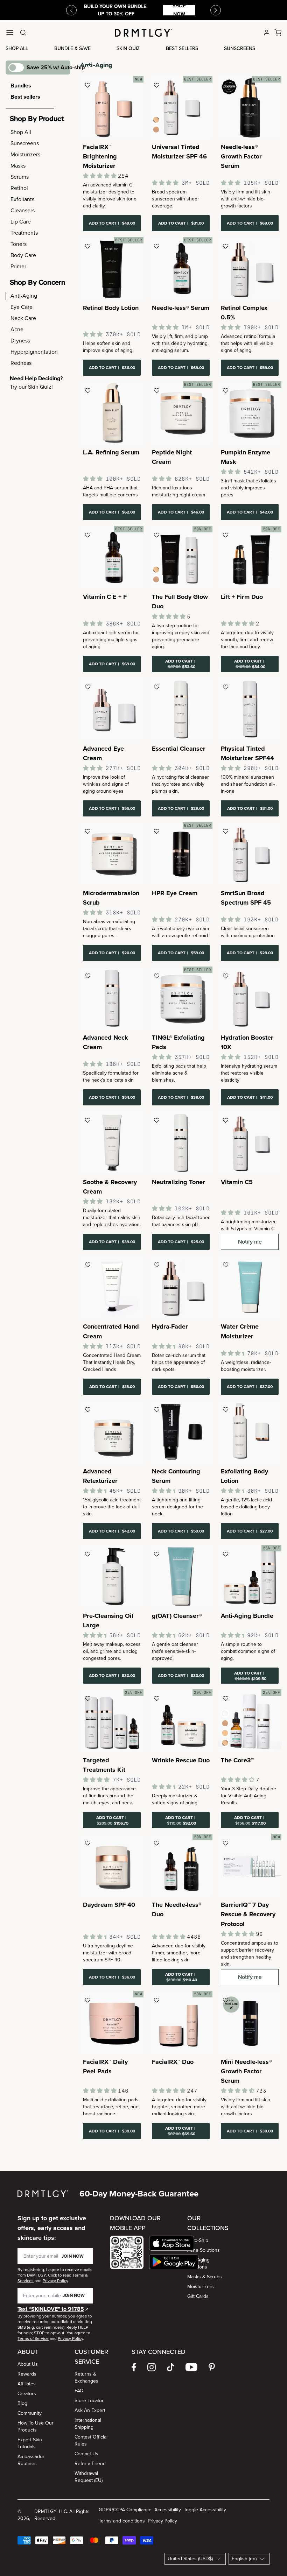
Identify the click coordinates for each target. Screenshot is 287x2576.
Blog (22, 2403)
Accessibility (168, 2510)
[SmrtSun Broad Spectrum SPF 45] (250, 854)
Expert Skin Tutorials (30, 2443)
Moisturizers (201, 2287)
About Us (28, 2364)
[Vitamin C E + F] (112, 557)
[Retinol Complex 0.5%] (250, 268)
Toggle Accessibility (205, 2510)
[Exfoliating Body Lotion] (250, 1432)
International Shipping (88, 2424)
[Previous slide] (71, 10)
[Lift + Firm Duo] (250, 557)
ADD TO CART (112, 223)
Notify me (250, 1242)
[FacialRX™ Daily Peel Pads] (112, 2022)
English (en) (244, 2559)
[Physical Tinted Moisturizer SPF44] (250, 709)
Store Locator (89, 2401)
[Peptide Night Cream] (181, 413)
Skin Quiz (128, 48)
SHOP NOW (179, 10)
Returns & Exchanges (86, 2377)
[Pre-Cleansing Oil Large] (112, 1576)
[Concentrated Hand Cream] (112, 1287)
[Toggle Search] (23, 33)
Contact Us (86, 2454)
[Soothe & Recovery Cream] (112, 1143)
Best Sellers (182, 48)
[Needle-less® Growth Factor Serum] (250, 108)
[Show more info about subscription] (89, 68)
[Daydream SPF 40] (112, 1865)
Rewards (27, 2374)
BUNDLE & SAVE (72, 48)
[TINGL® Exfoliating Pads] (181, 998)
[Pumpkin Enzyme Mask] (250, 413)
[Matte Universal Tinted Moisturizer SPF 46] (156, 129)
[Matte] (156, 579)
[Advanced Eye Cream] (112, 709)
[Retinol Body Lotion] (112, 268)
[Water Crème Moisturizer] (250, 1287)
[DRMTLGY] (143, 33)
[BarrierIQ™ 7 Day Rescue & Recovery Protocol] (250, 1865)
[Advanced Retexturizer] (112, 1432)
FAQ (79, 2391)
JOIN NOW (73, 2256)
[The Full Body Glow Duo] (181, 557)
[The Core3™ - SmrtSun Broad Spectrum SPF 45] (250, 1721)
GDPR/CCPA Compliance (125, 2510)
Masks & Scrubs (205, 2277)
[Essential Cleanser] (181, 709)
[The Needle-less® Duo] (181, 1865)
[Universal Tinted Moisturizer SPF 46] (181, 108)
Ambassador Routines (31, 2460)
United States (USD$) (190, 2559)
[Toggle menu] (10, 33)
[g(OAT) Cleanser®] (181, 1576)
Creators (27, 2394)
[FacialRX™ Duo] (181, 2022)
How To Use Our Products (36, 2426)
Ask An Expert (90, 2410)
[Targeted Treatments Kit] (112, 1721)
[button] (174, 2243)
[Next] (216, 10)
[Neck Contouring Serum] (181, 1432)
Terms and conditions (122, 2521)
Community (30, 2413)
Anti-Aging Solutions (198, 2263)
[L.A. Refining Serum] (112, 413)
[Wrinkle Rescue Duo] (181, 1721)
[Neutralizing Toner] (181, 1143)
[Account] (267, 33)
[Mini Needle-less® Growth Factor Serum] (250, 2022)
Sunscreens (240, 48)
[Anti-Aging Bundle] (250, 1576)
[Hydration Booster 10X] (250, 998)
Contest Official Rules (91, 2440)
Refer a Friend (90, 2464)
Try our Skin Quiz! (31, 387)
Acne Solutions (204, 2250)
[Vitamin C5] (250, 1143)
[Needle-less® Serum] (181, 268)
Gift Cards (198, 2296)
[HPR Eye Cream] (181, 854)
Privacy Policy (162, 2521)
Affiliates (27, 2384)
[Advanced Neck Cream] (112, 998)
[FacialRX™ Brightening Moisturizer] (112, 108)
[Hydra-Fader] (181, 1287)
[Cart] (278, 33)
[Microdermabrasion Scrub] (112, 854)
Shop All (17, 48)
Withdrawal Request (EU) (89, 2477)
